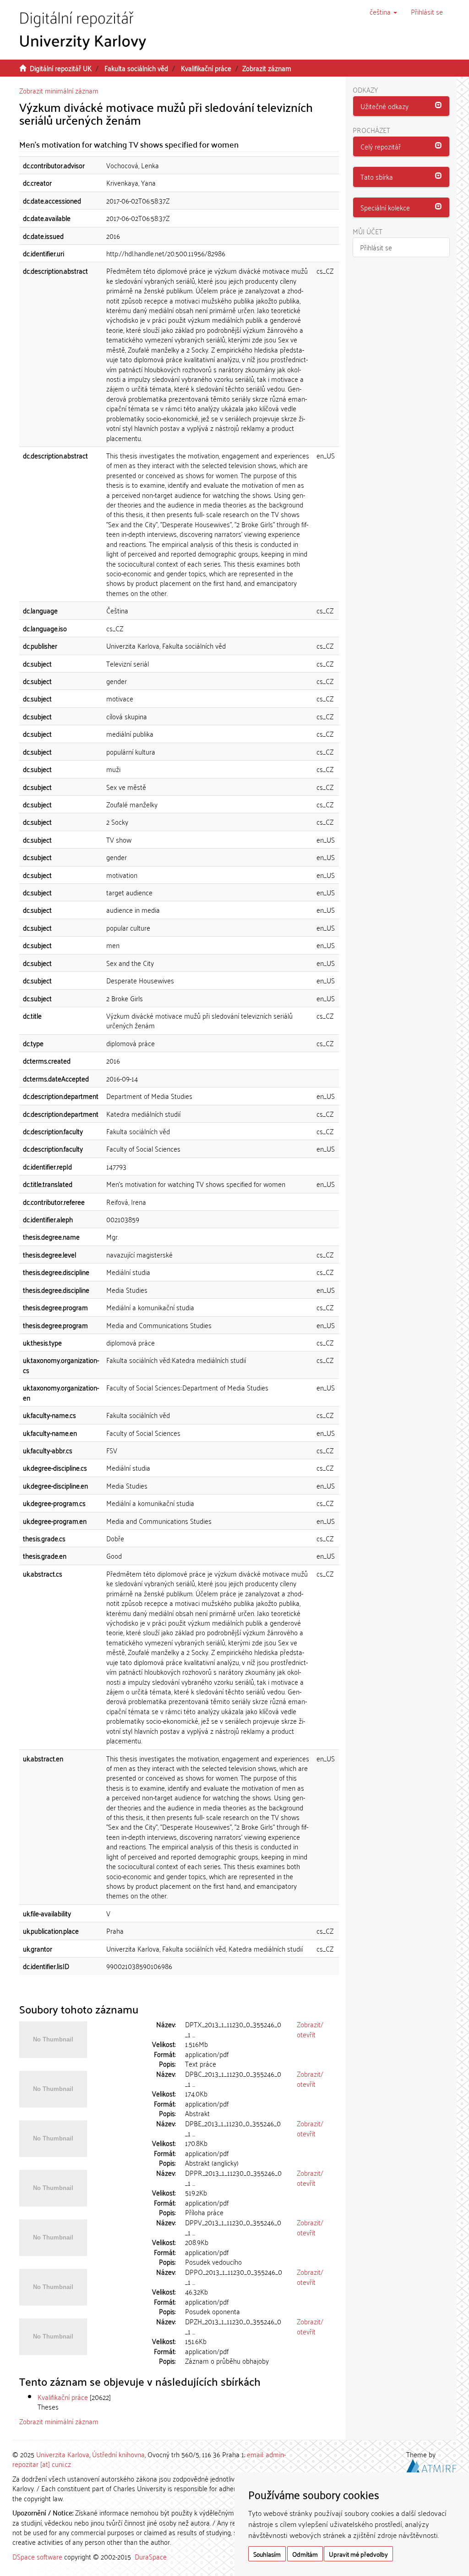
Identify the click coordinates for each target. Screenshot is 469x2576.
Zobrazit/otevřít (310, 2029)
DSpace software (37, 2556)
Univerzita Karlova (63, 2454)
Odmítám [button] (305, 2554)
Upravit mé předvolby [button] (358, 2554)
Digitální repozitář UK (61, 68)
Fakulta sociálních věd (136, 68)
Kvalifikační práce (206, 68)
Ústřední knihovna (118, 2454)
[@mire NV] (431, 2465)
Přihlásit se (376, 247)
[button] (383, 11)
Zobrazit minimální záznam (59, 90)
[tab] (401, 106)
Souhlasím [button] (267, 2554)
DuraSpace (151, 2556)
